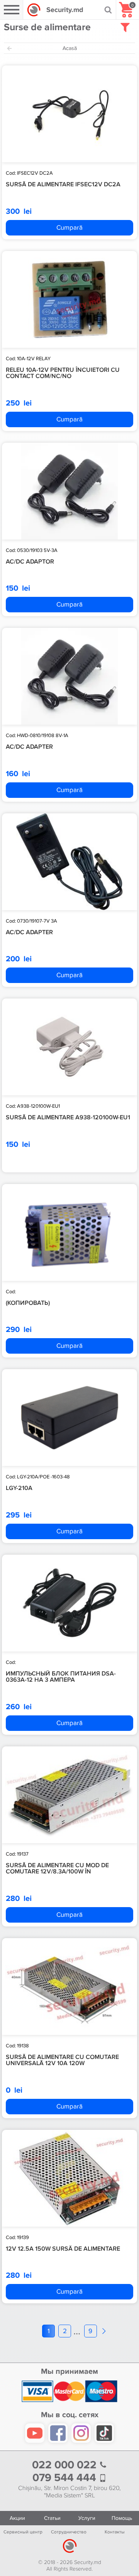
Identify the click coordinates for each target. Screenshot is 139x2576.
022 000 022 (66, 2465)
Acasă (70, 48)
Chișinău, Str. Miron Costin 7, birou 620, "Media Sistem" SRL (69, 2492)
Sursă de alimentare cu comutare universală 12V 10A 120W (62, 2060)
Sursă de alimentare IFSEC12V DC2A (63, 184)
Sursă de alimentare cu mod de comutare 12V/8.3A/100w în (57, 1869)
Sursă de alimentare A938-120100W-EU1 (68, 1117)
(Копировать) (28, 1303)
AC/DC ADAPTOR (30, 562)
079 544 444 (66, 2478)
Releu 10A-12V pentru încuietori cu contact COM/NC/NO (63, 373)
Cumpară (69, 228)
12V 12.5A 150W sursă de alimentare (63, 2249)
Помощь (122, 2518)
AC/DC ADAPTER (29, 747)
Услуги (87, 2518)
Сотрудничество (69, 2532)
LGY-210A (19, 1488)
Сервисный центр (23, 2532)
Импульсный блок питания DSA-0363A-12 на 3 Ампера (61, 1677)
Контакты (115, 2532)
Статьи (52, 2518)
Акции (17, 2518)
